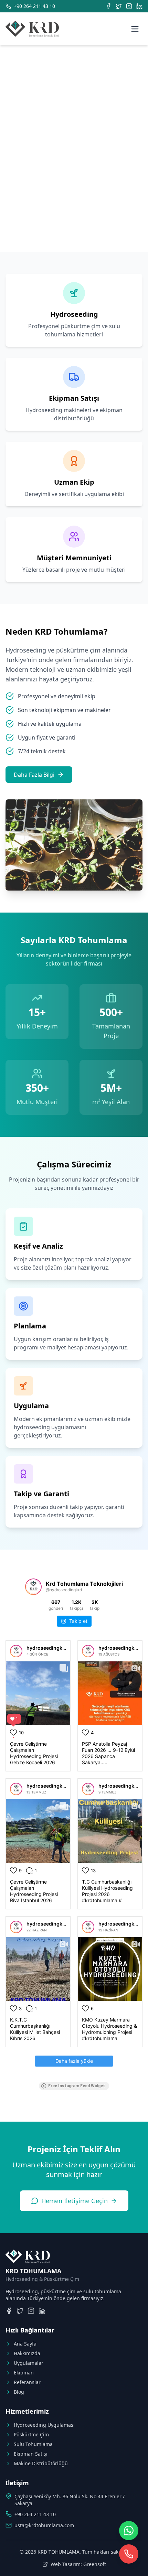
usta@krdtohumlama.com (44, 2525)
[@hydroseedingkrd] (33, 1587)
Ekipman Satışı (31, 2454)
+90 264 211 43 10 (35, 2514)
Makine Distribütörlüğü (41, 2463)
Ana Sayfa (25, 2344)
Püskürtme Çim (31, 2434)
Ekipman (24, 2373)
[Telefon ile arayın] (129, 2554)
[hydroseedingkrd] (16, 1651)
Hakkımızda (27, 2353)
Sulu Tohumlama (33, 2444)
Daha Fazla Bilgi (34, 775)
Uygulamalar (29, 2363)
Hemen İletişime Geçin (75, 2201)
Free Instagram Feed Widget (77, 2086)
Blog (19, 2392)
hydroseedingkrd (47, 1648)
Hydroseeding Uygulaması (44, 2425)
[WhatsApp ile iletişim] (129, 2531)
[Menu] (135, 29)
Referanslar (27, 2382)
